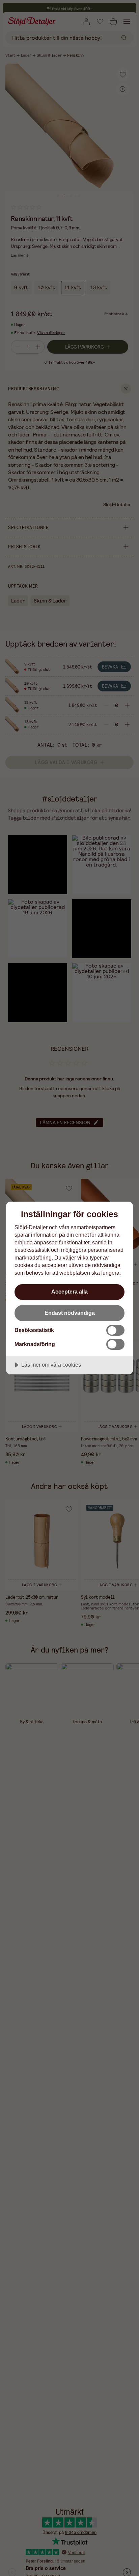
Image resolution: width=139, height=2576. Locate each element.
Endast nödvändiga (70, 1313)
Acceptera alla (69, 1292)
